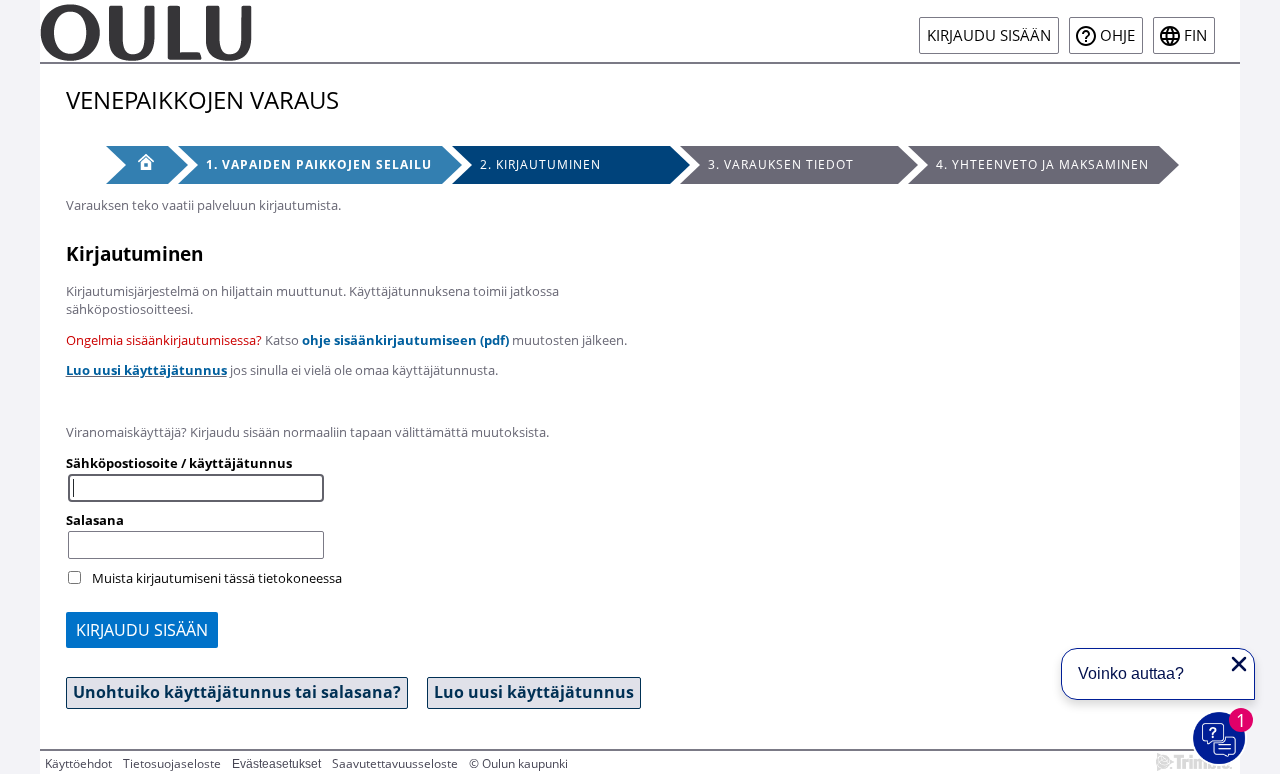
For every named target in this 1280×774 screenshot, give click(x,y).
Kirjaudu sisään (989, 35)
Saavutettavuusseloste (395, 763)
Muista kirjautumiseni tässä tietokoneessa (217, 578)
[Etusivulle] (146, 31)
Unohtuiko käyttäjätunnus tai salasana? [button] (237, 692)
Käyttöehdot (78, 763)
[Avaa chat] (1220, 739)
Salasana (95, 520)
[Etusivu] (137, 165)
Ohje (1117, 35)
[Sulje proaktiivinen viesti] (1239, 664)
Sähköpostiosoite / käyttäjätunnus (179, 463)
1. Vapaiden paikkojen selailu (319, 164)
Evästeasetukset (276, 764)
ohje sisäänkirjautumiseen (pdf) (405, 340)
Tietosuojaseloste (172, 763)
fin (1195, 35)
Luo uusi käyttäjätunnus (146, 370)
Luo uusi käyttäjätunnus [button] (534, 692)
